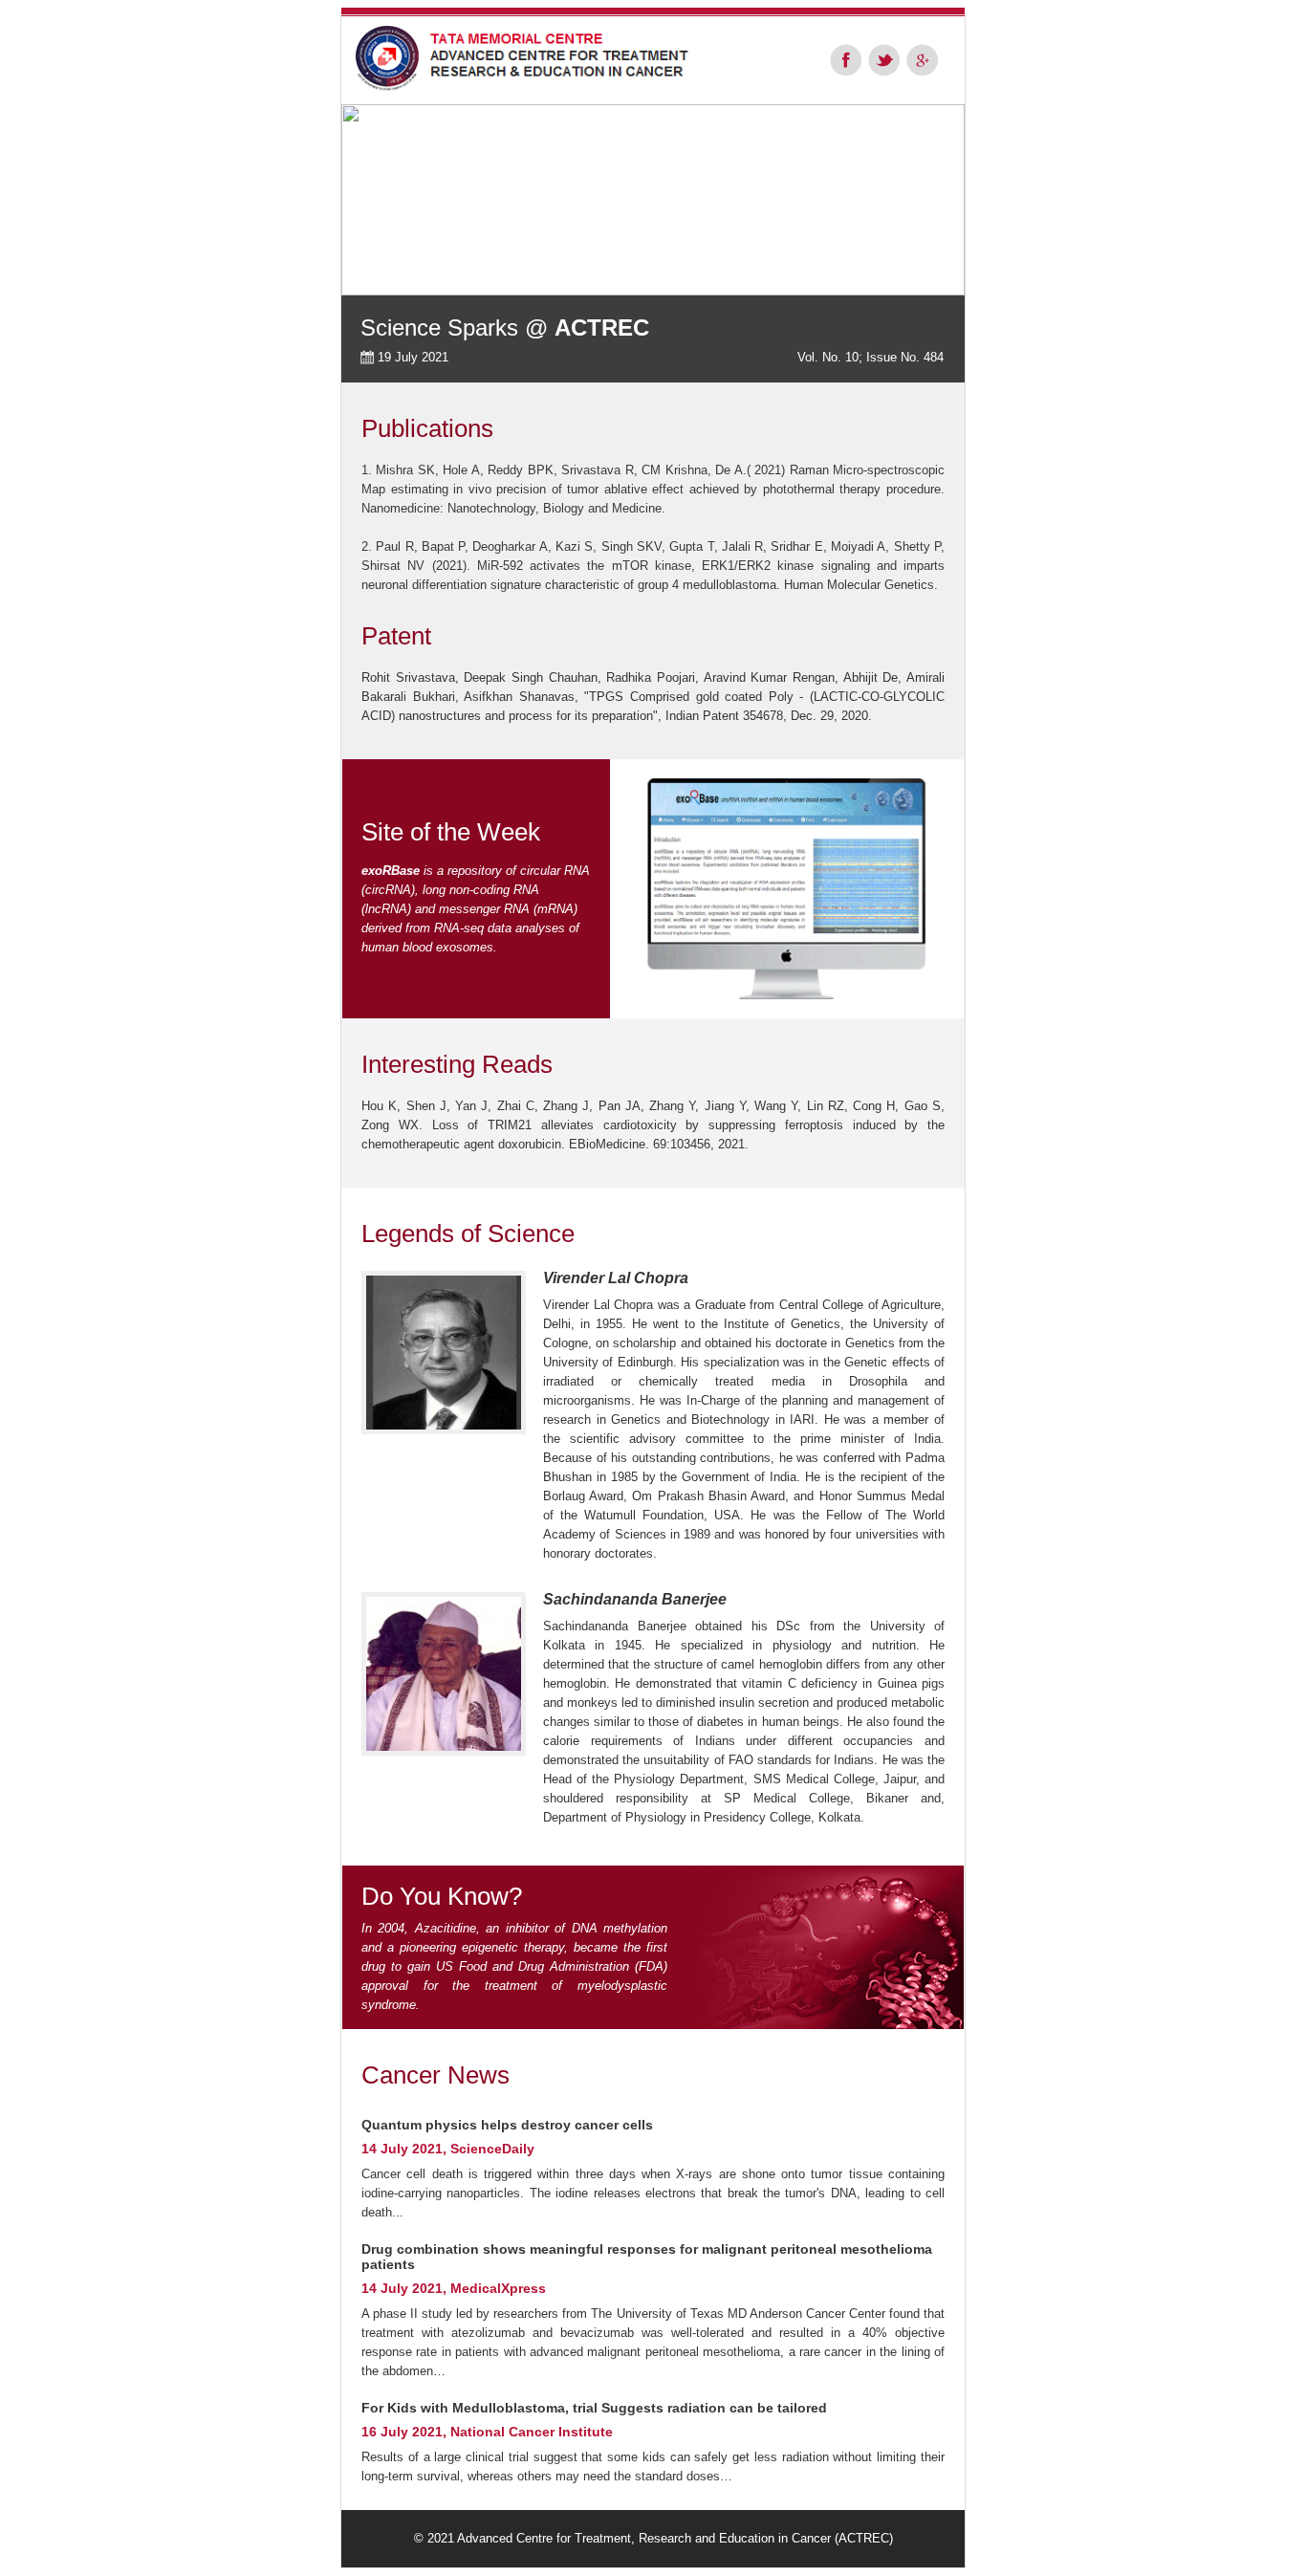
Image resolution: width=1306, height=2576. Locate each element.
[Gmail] (923, 60)
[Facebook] (846, 60)
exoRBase (391, 871)
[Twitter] (884, 60)
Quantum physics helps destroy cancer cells (507, 2125)
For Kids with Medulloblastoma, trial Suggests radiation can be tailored (594, 2408)
